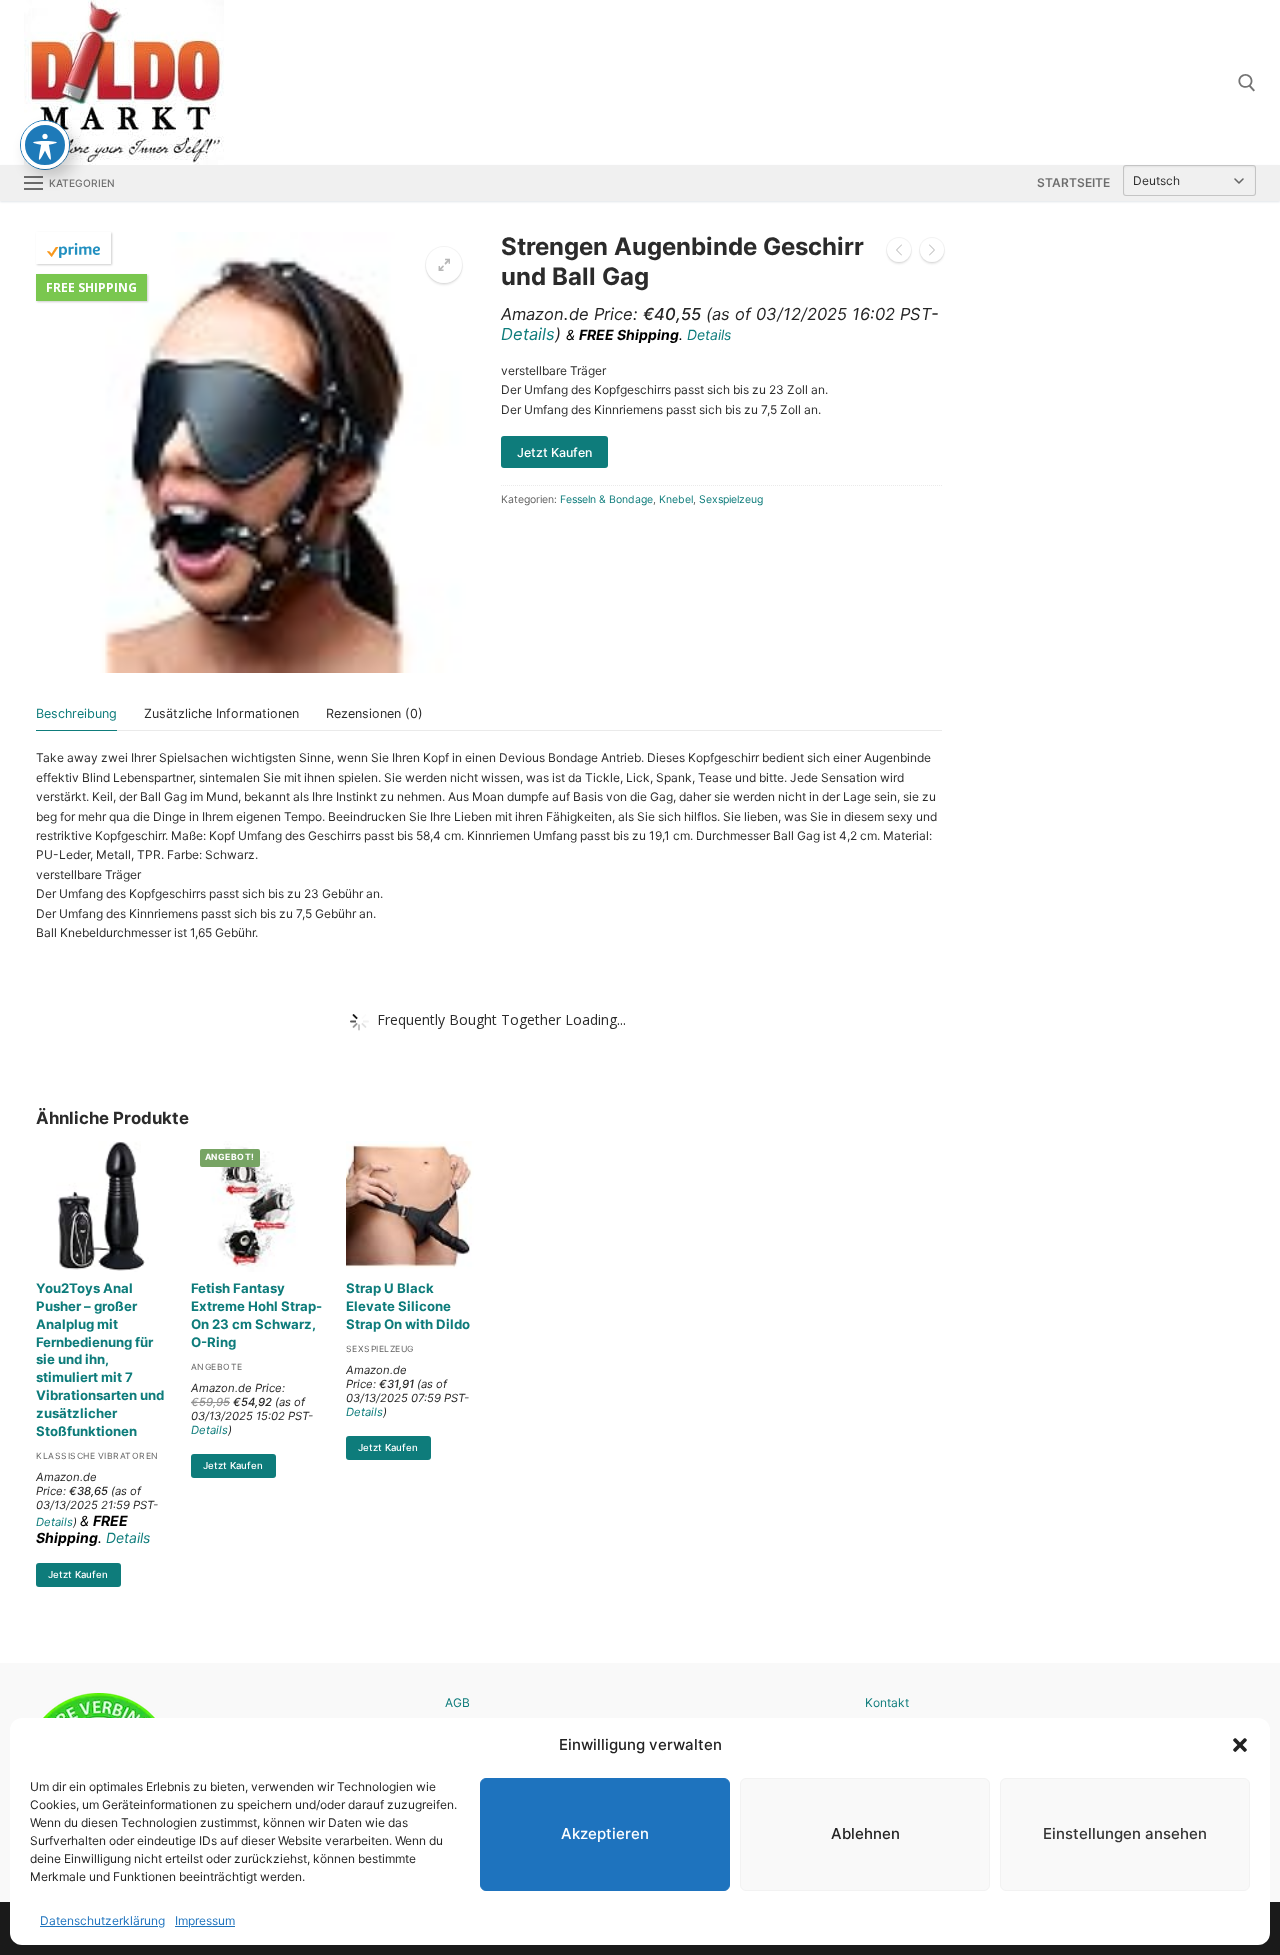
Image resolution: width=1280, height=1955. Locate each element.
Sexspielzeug (731, 499)
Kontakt (887, 1702)
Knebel (676, 499)
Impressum (205, 1920)
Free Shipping (91, 287)
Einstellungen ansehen (1125, 1833)
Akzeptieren (605, 1833)
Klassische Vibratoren (97, 1456)
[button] (1240, 1745)
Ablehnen (865, 1833)
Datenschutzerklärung (102, 1920)
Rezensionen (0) (374, 713)
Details (528, 334)
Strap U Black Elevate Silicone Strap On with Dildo (408, 1306)
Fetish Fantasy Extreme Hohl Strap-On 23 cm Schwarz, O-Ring (256, 1314)
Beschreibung (76, 713)
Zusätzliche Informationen (221, 713)
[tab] (76, 714)
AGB (457, 1702)
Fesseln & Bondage (606, 499)
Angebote (217, 1367)
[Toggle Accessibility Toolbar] (45, 145)
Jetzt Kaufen (78, 1574)
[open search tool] (1247, 83)
